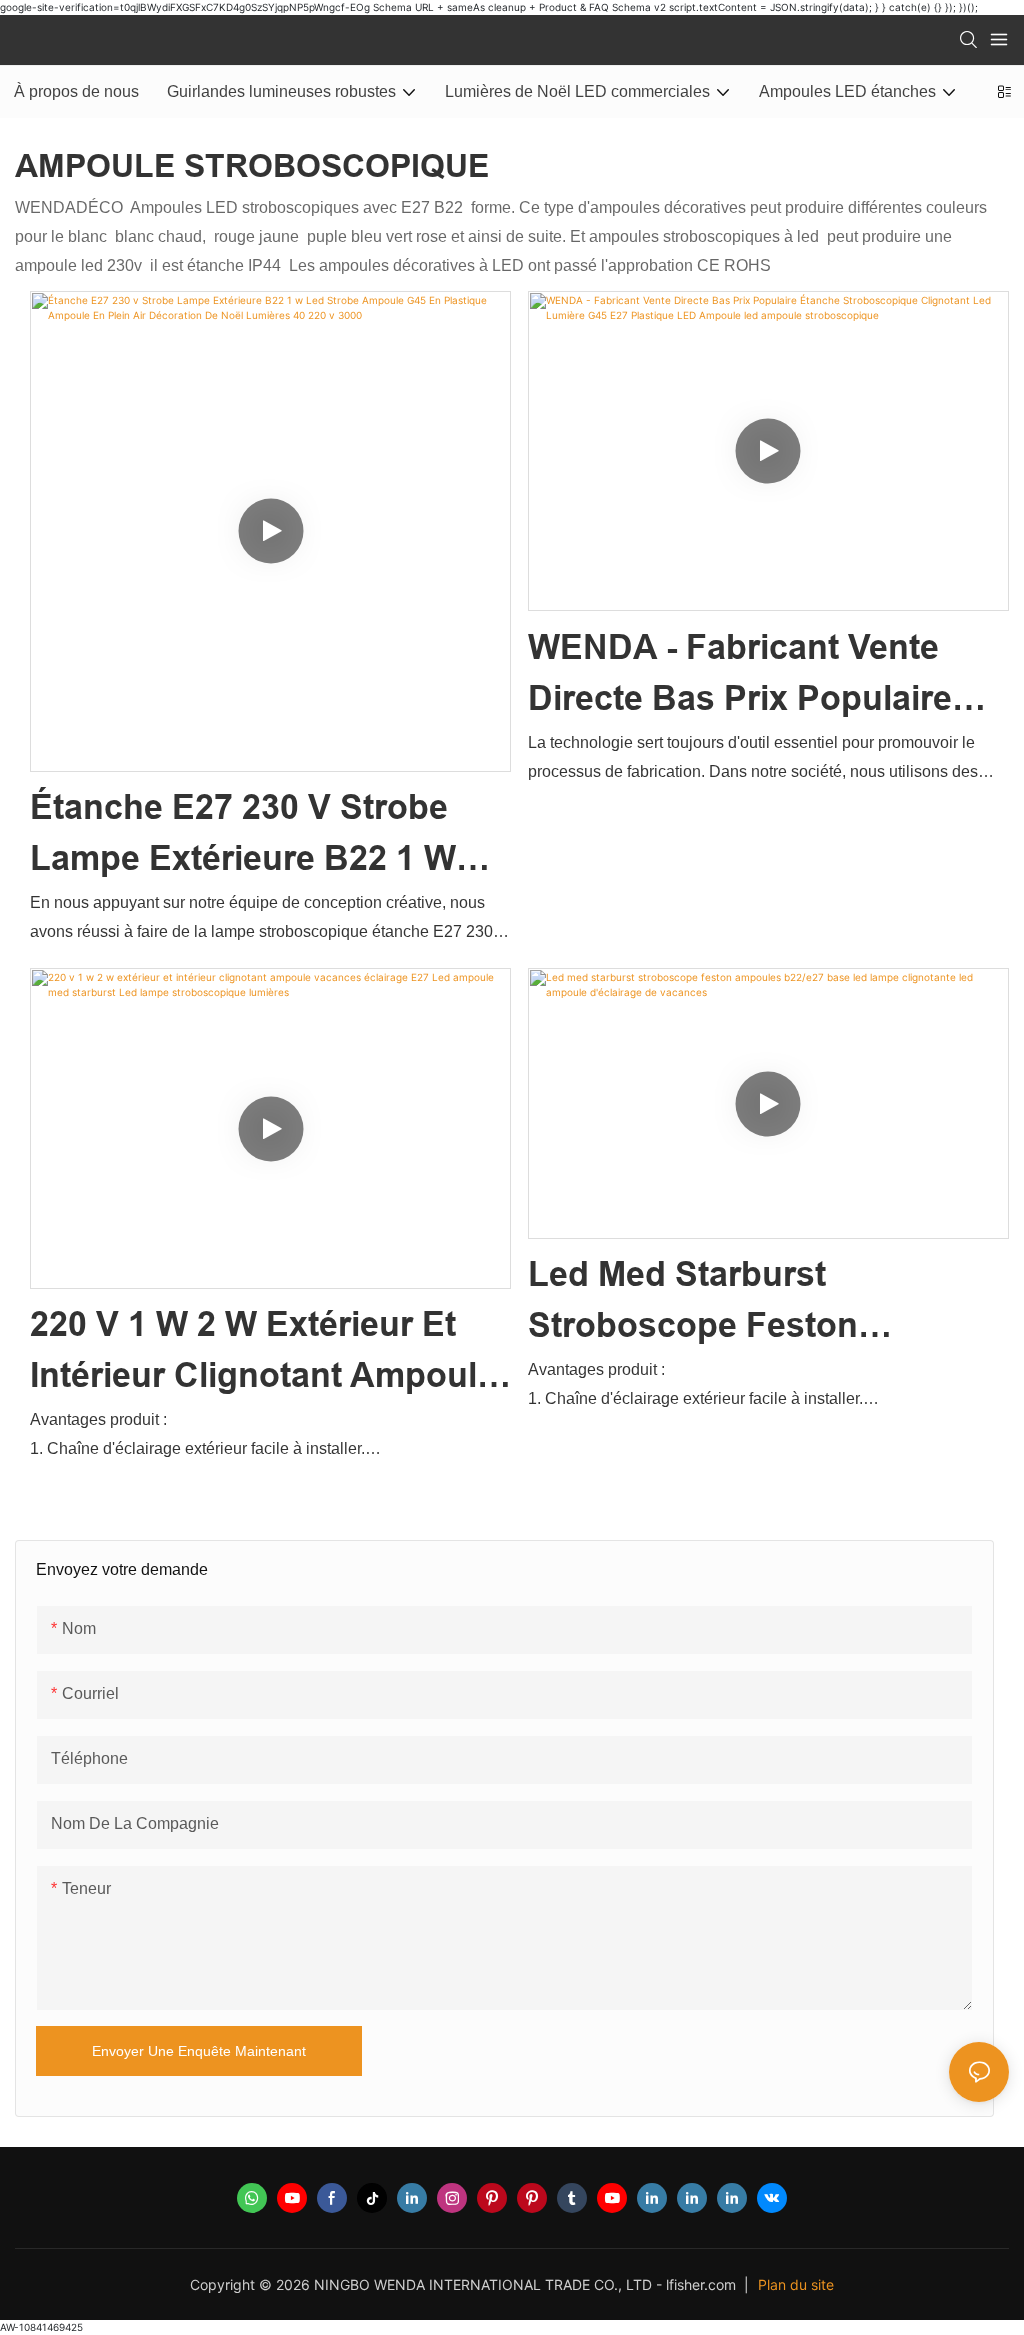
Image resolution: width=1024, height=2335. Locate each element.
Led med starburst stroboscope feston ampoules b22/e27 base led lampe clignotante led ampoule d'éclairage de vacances (762, 1303)
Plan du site (796, 2284)
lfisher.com (703, 2284)
